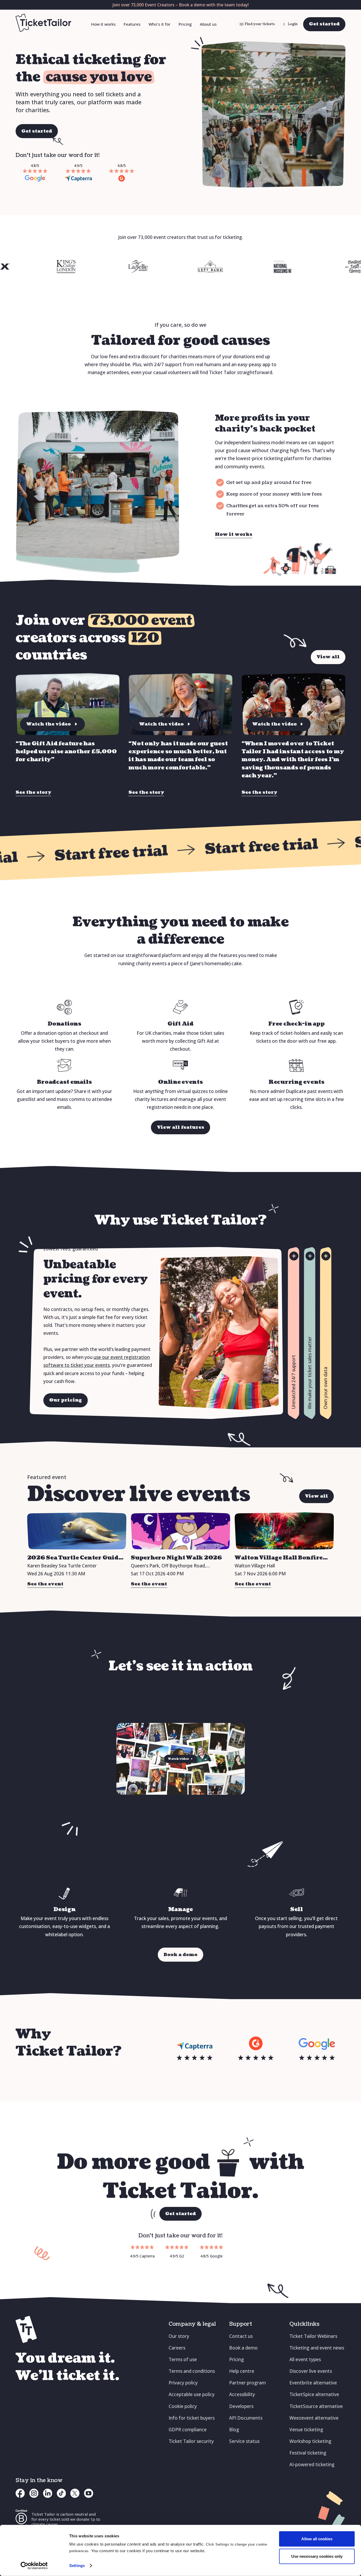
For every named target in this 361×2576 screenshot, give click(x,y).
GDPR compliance (188, 2430)
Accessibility (242, 2394)
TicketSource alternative (316, 2406)
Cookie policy (183, 2406)
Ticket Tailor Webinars (313, 2336)
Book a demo (243, 2348)
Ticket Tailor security (191, 2441)
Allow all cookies (317, 2539)
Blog (234, 2430)
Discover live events (311, 2371)
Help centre (242, 2371)
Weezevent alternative (314, 2418)
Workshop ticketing (310, 2441)
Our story (179, 2336)
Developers (241, 2406)
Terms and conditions (192, 2371)
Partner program (247, 2383)
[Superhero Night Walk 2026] (180, 1531)
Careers (177, 2348)
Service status (244, 2441)
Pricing (185, 24)
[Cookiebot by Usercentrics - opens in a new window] (34, 2566)
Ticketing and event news (317, 2348)
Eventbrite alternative (313, 2383)
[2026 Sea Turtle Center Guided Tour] (77, 1531)
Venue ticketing (306, 2430)
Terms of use (183, 2359)
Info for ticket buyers (192, 2418)
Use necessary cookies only (317, 2556)
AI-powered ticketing (312, 2464)
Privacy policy (183, 2383)
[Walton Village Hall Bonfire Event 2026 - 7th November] (284, 1531)
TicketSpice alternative (314, 2394)
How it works (103, 24)
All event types (305, 2359)
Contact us (241, 2336)
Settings (77, 2566)
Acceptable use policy (192, 2394)
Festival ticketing (308, 2453)
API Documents (246, 2418)
